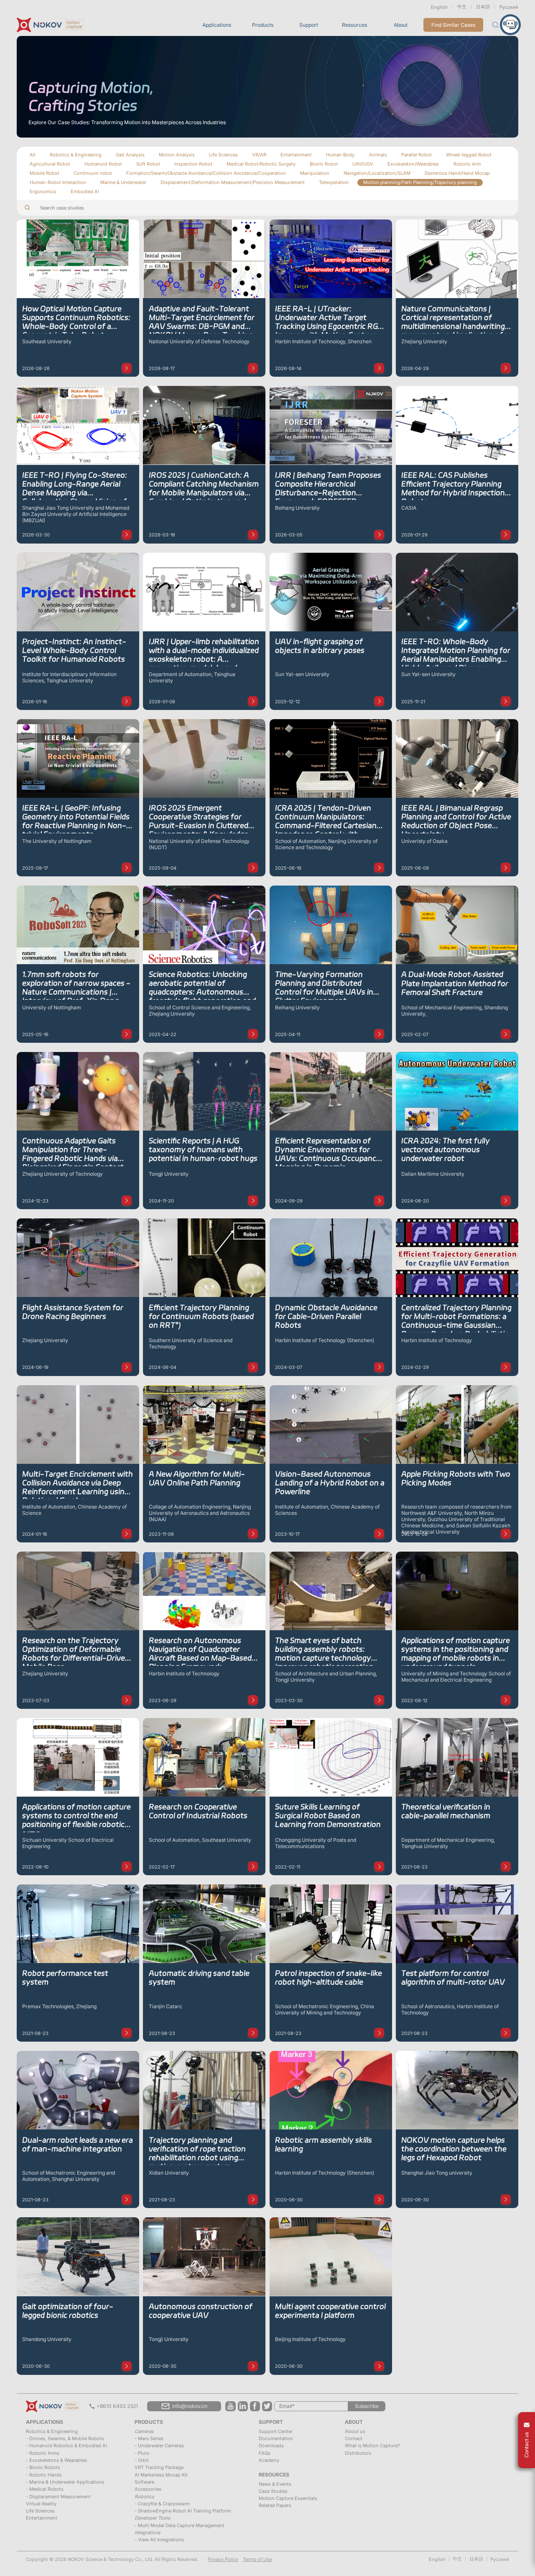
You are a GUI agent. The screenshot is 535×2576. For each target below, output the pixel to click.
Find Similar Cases (453, 25)
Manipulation (315, 173)
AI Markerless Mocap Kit (161, 2475)
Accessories (148, 2489)
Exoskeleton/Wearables (413, 164)
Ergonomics (43, 191)
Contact (354, 2438)
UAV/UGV (363, 164)
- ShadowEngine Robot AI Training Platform (183, 2511)
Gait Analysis (130, 155)
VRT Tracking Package (159, 2467)
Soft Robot (148, 164)
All (33, 155)
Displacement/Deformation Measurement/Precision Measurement (233, 182)
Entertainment (296, 155)
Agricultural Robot (50, 164)
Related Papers (275, 2505)
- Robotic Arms (43, 2453)
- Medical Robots (45, 2489)
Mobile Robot (45, 173)
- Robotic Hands (44, 2475)
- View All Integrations (159, 2540)
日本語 (483, 7)
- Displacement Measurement (58, 2497)
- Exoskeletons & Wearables (56, 2460)
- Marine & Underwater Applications (65, 2482)
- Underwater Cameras (159, 2446)
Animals (378, 155)
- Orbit (142, 2460)
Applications (217, 25)
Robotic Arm (467, 164)
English (439, 7)
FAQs (265, 2453)
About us (355, 2431)
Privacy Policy (223, 2559)
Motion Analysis (177, 155)
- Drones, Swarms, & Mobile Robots (65, 2438)
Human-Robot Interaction (58, 182)
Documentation (276, 2438)
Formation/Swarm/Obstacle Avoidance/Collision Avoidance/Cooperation (206, 173)
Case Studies (273, 2491)
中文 (462, 7)
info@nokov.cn (190, 2406)
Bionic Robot (324, 164)
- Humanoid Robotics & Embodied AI (66, 2446)
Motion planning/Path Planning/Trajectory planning (420, 182)
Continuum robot (93, 173)
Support (309, 25)
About (401, 25)
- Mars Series (149, 2438)
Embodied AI (85, 191)
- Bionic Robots (43, 2467)
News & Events (275, 2484)
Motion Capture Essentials (288, 2498)
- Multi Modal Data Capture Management (180, 2525)
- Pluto (142, 2453)
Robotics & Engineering (76, 155)
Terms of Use (257, 2559)
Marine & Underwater (123, 182)
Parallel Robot (417, 155)
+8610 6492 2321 (117, 2406)
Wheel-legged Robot (469, 155)
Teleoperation (334, 182)
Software (144, 2482)
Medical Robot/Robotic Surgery (261, 164)
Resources (354, 25)
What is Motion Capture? (372, 2446)
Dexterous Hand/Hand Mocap (457, 173)
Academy (269, 2460)
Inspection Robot (193, 164)
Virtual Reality (41, 2504)
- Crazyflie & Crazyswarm (162, 2504)
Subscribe (367, 2406)
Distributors (358, 2453)
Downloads (271, 2446)
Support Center (276, 2431)
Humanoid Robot (103, 164)
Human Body (340, 155)
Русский (509, 7)
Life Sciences (223, 155)
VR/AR (259, 155)
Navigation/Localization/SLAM (377, 173)
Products (263, 25)
